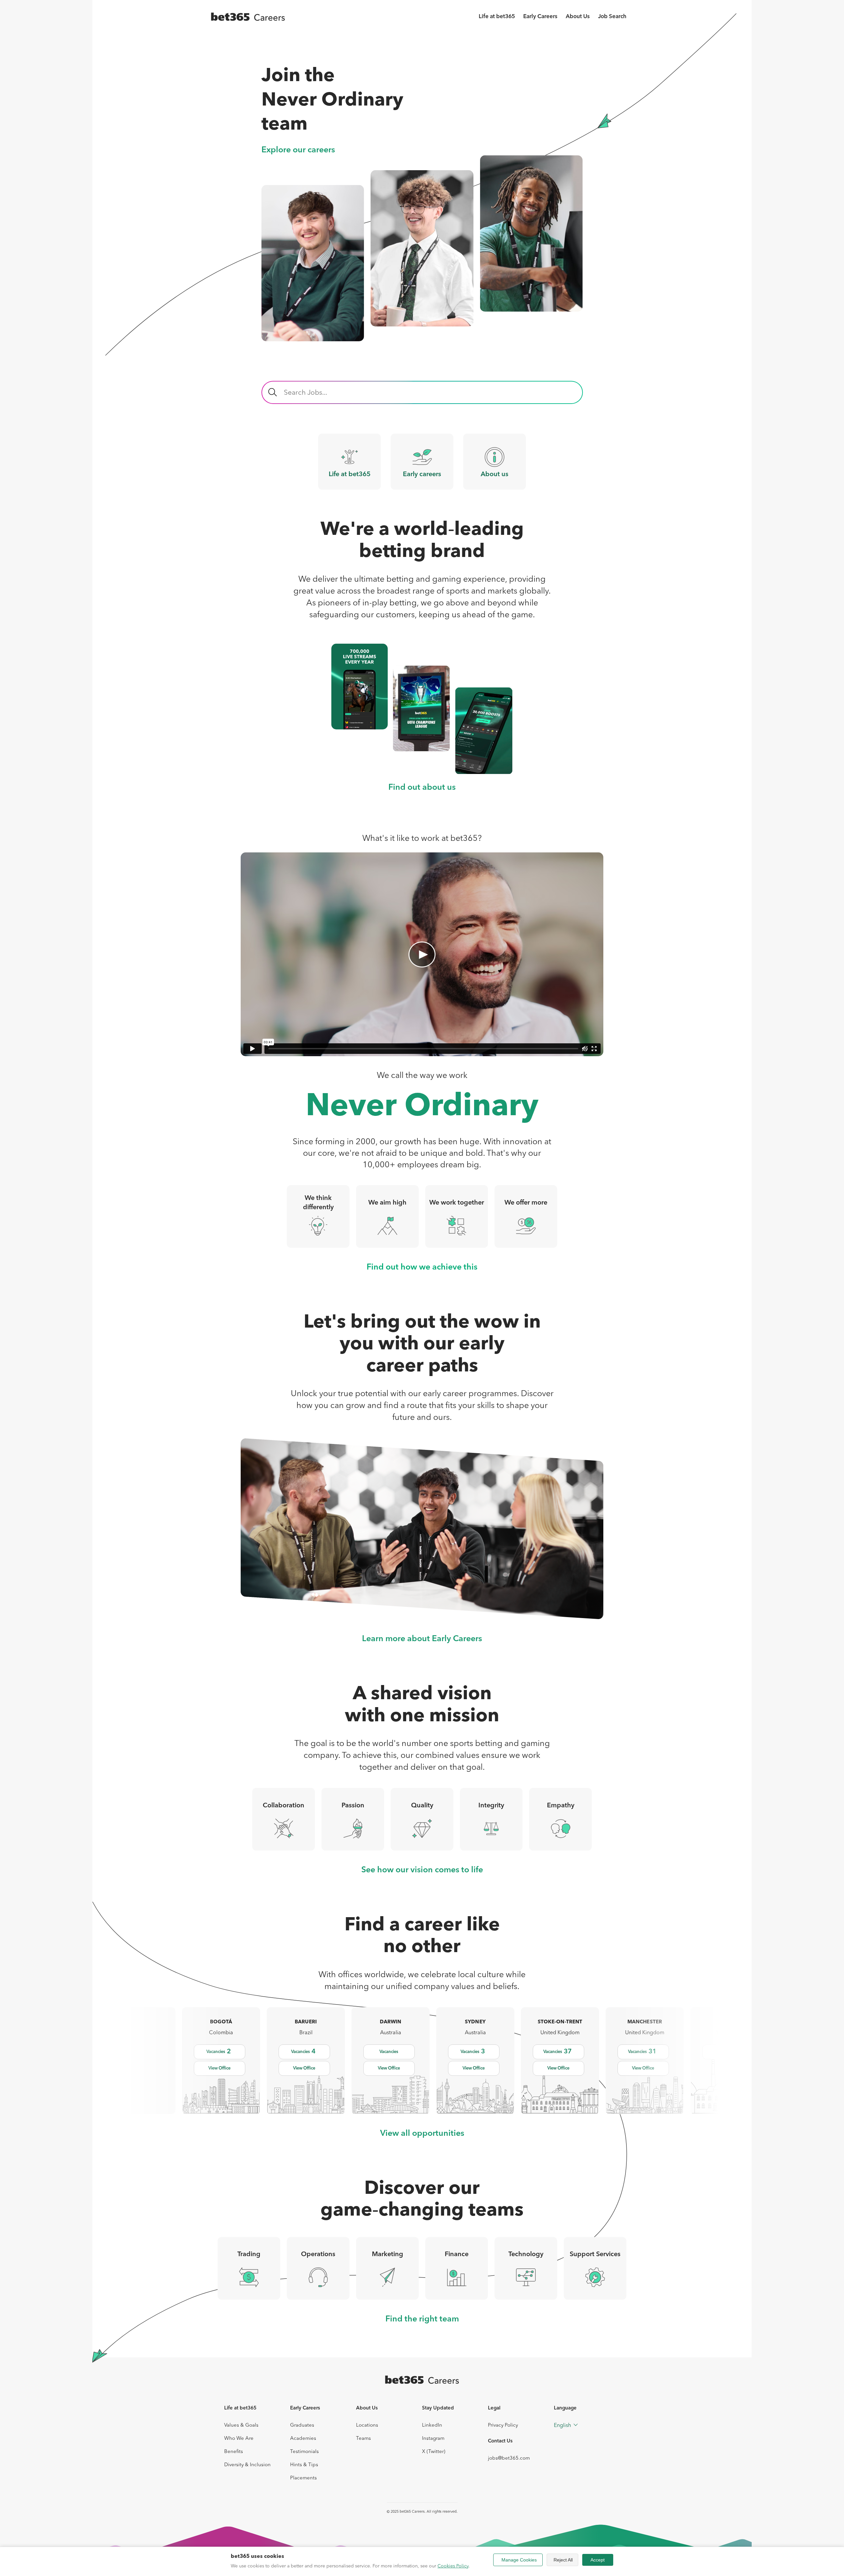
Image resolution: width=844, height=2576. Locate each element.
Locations (367, 2425)
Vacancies (219, 2052)
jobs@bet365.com (509, 2458)
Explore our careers (298, 150)
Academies (303, 2438)
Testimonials (304, 2451)
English (562, 2425)
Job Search (612, 17)
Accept (598, 2560)
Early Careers (540, 17)
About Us (578, 17)
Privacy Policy (503, 2425)
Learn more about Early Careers (422, 1639)
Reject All (563, 2560)
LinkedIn (432, 2425)
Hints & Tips (304, 2464)
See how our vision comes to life (422, 1870)
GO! (273, 392)
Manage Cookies (519, 2560)
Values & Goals (241, 2425)
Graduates (302, 2425)
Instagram (433, 2438)
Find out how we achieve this (422, 1267)
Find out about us (422, 788)
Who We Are (239, 2438)
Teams (363, 2438)
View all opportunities (422, 2134)
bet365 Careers (412, 2511)
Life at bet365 (497, 17)
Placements (303, 2478)
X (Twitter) (434, 2451)
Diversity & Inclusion (247, 2464)
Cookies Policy (453, 2566)
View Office (219, 2068)
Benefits (234, 2451)
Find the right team (422, 2319)
